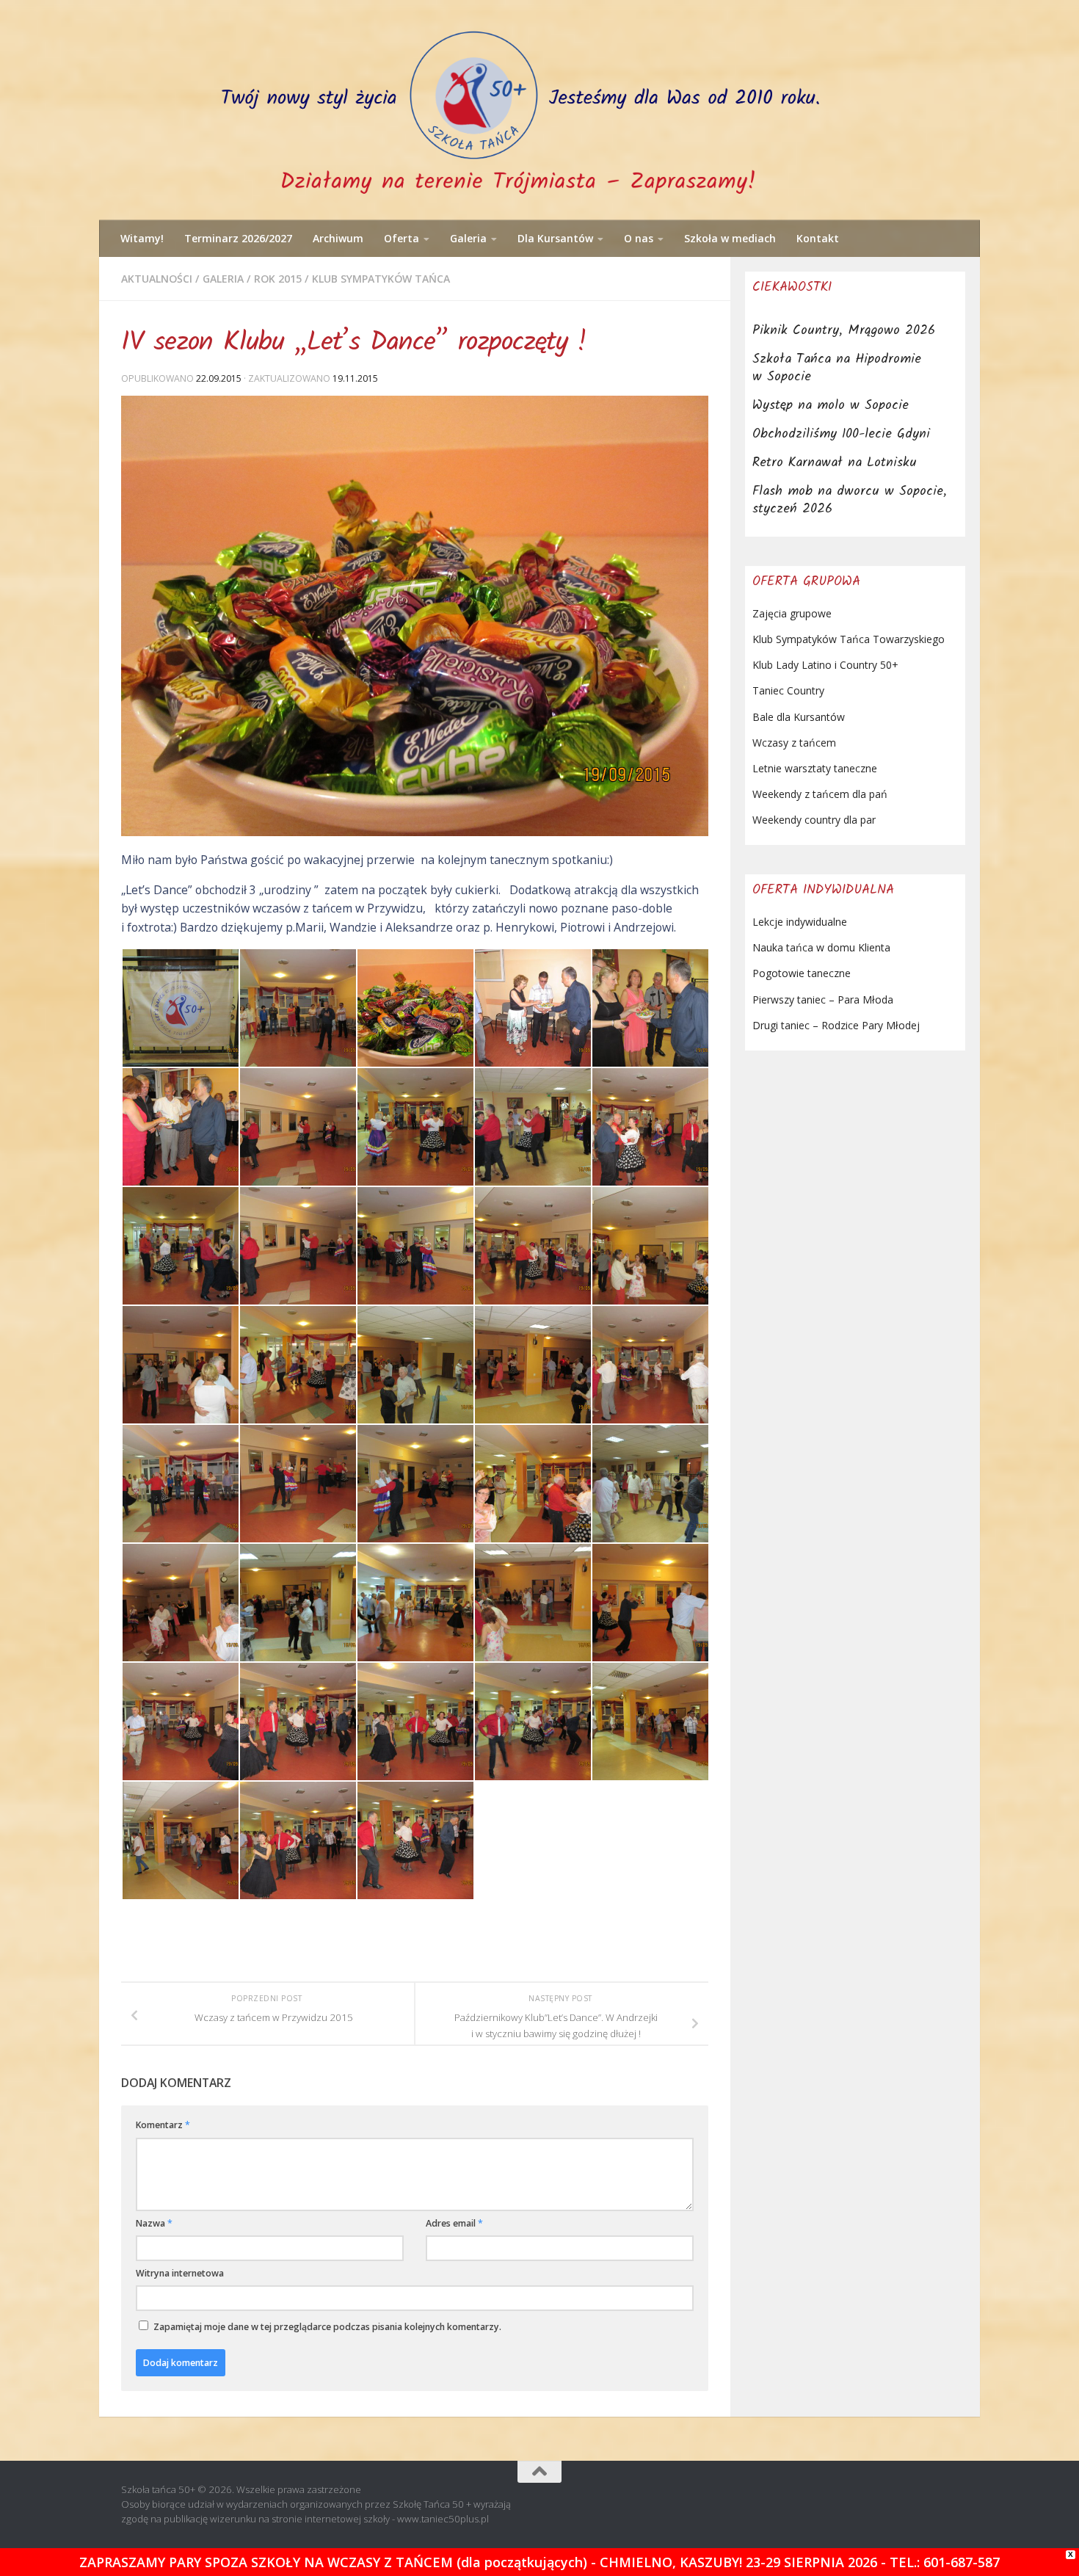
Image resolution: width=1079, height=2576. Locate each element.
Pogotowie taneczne (802, 973)
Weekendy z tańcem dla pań (820, 794)
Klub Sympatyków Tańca (381, 279)
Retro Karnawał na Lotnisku (835, 463)
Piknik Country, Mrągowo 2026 (844, 331)
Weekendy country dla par (814, 820)
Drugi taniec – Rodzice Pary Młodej (836, 1025)
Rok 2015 (278, 279)
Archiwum (338, 238)
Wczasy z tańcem (794, 743)
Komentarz (163, 2125)
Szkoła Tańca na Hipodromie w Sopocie (837, 368)
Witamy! (142, 238)
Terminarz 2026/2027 (238, 238)
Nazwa (154, 2223)
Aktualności (157, 279)
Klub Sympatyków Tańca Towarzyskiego (849, 639)
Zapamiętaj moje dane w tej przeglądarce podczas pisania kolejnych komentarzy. (327, 2327)
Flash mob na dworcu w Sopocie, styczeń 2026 (850, 500)
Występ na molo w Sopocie (831, 406)
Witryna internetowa (180, 2273)
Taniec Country (788, 690)
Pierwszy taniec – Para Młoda (823, 999)
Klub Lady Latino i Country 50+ (825, 665)
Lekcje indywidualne (800, 922)
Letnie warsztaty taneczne (815, 768)
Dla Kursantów (555, 238)
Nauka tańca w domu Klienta (821, 947)
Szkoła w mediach (730, 238)
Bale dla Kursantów (799, 717)
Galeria (468, 238)
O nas (639, 238)
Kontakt (818, 238)
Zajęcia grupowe (792, 613)
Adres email (454, 2223)
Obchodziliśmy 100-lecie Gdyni (841, 434)
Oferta (402, 238)
